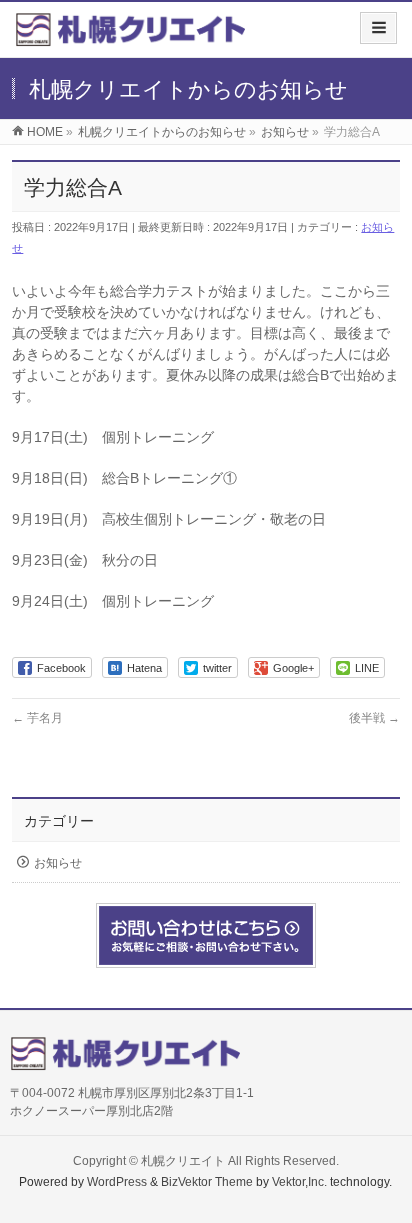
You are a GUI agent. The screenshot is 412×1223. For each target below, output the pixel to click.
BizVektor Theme (207, 1182)
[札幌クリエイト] (130, 36)
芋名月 (37, 718)
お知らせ (58, 863)
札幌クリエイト (183, 1161)
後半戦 (374, 718)
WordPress (117, 1182)
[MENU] (378, 28)
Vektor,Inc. (299, 1182)
